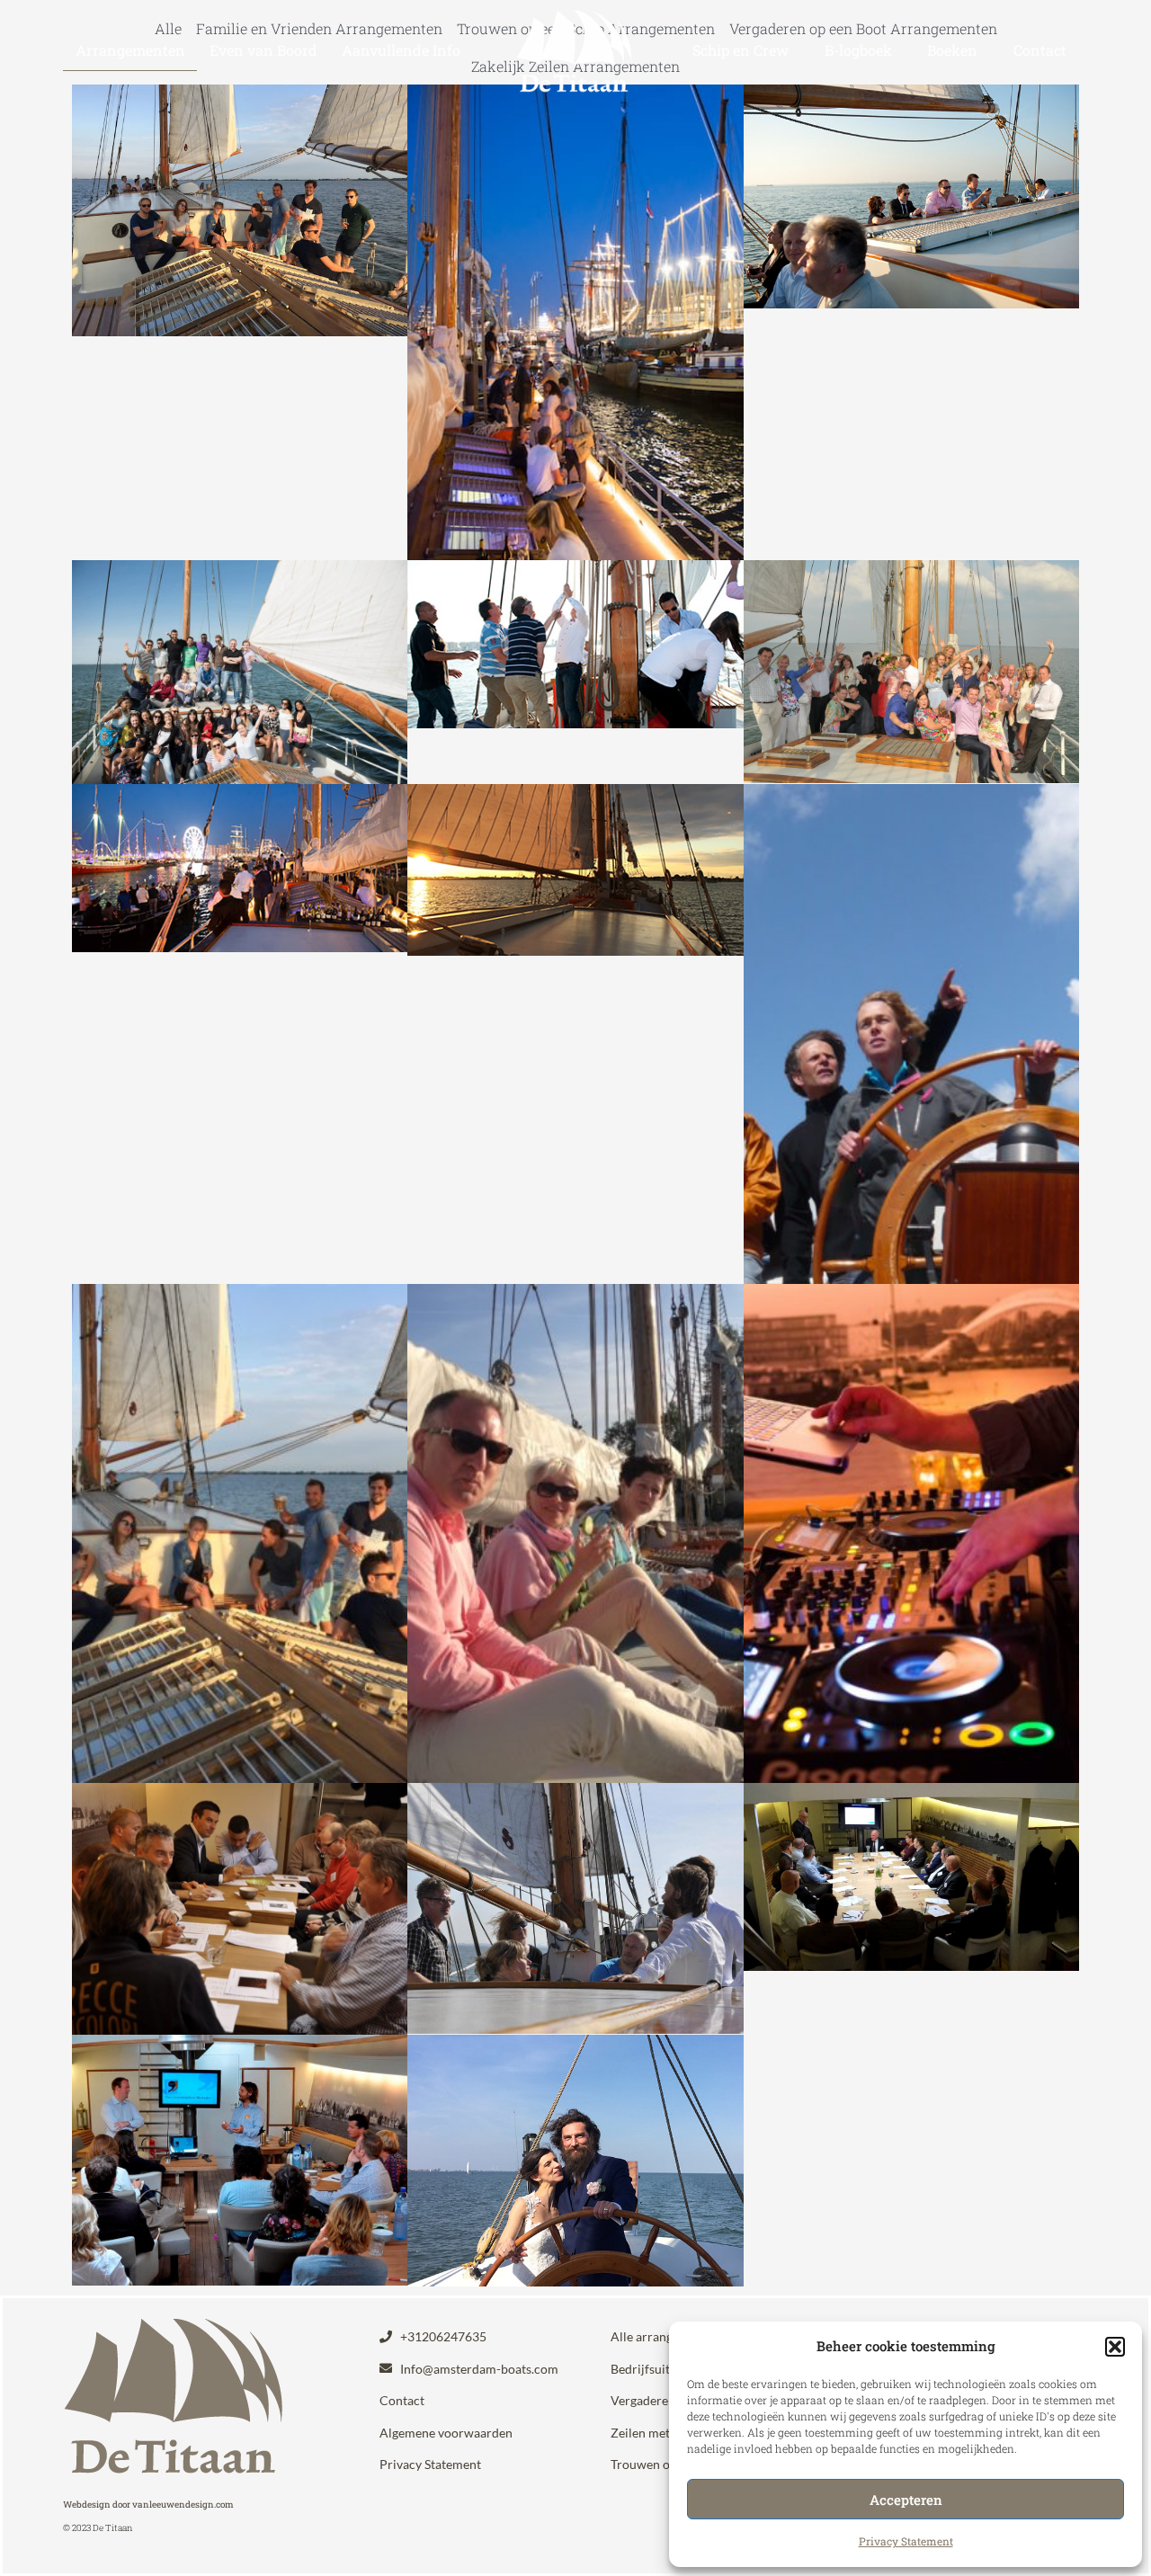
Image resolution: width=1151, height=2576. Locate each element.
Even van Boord (263, 50)
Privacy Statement (906, 2541)
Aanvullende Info (401, 50)
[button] (1115, 2347)
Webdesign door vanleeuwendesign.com (148, 2505)
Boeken (952, 50)
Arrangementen (130, 50)
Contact (1040, 50)
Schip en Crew (741, 50)
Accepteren (906, 2500)
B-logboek (858, 50)
